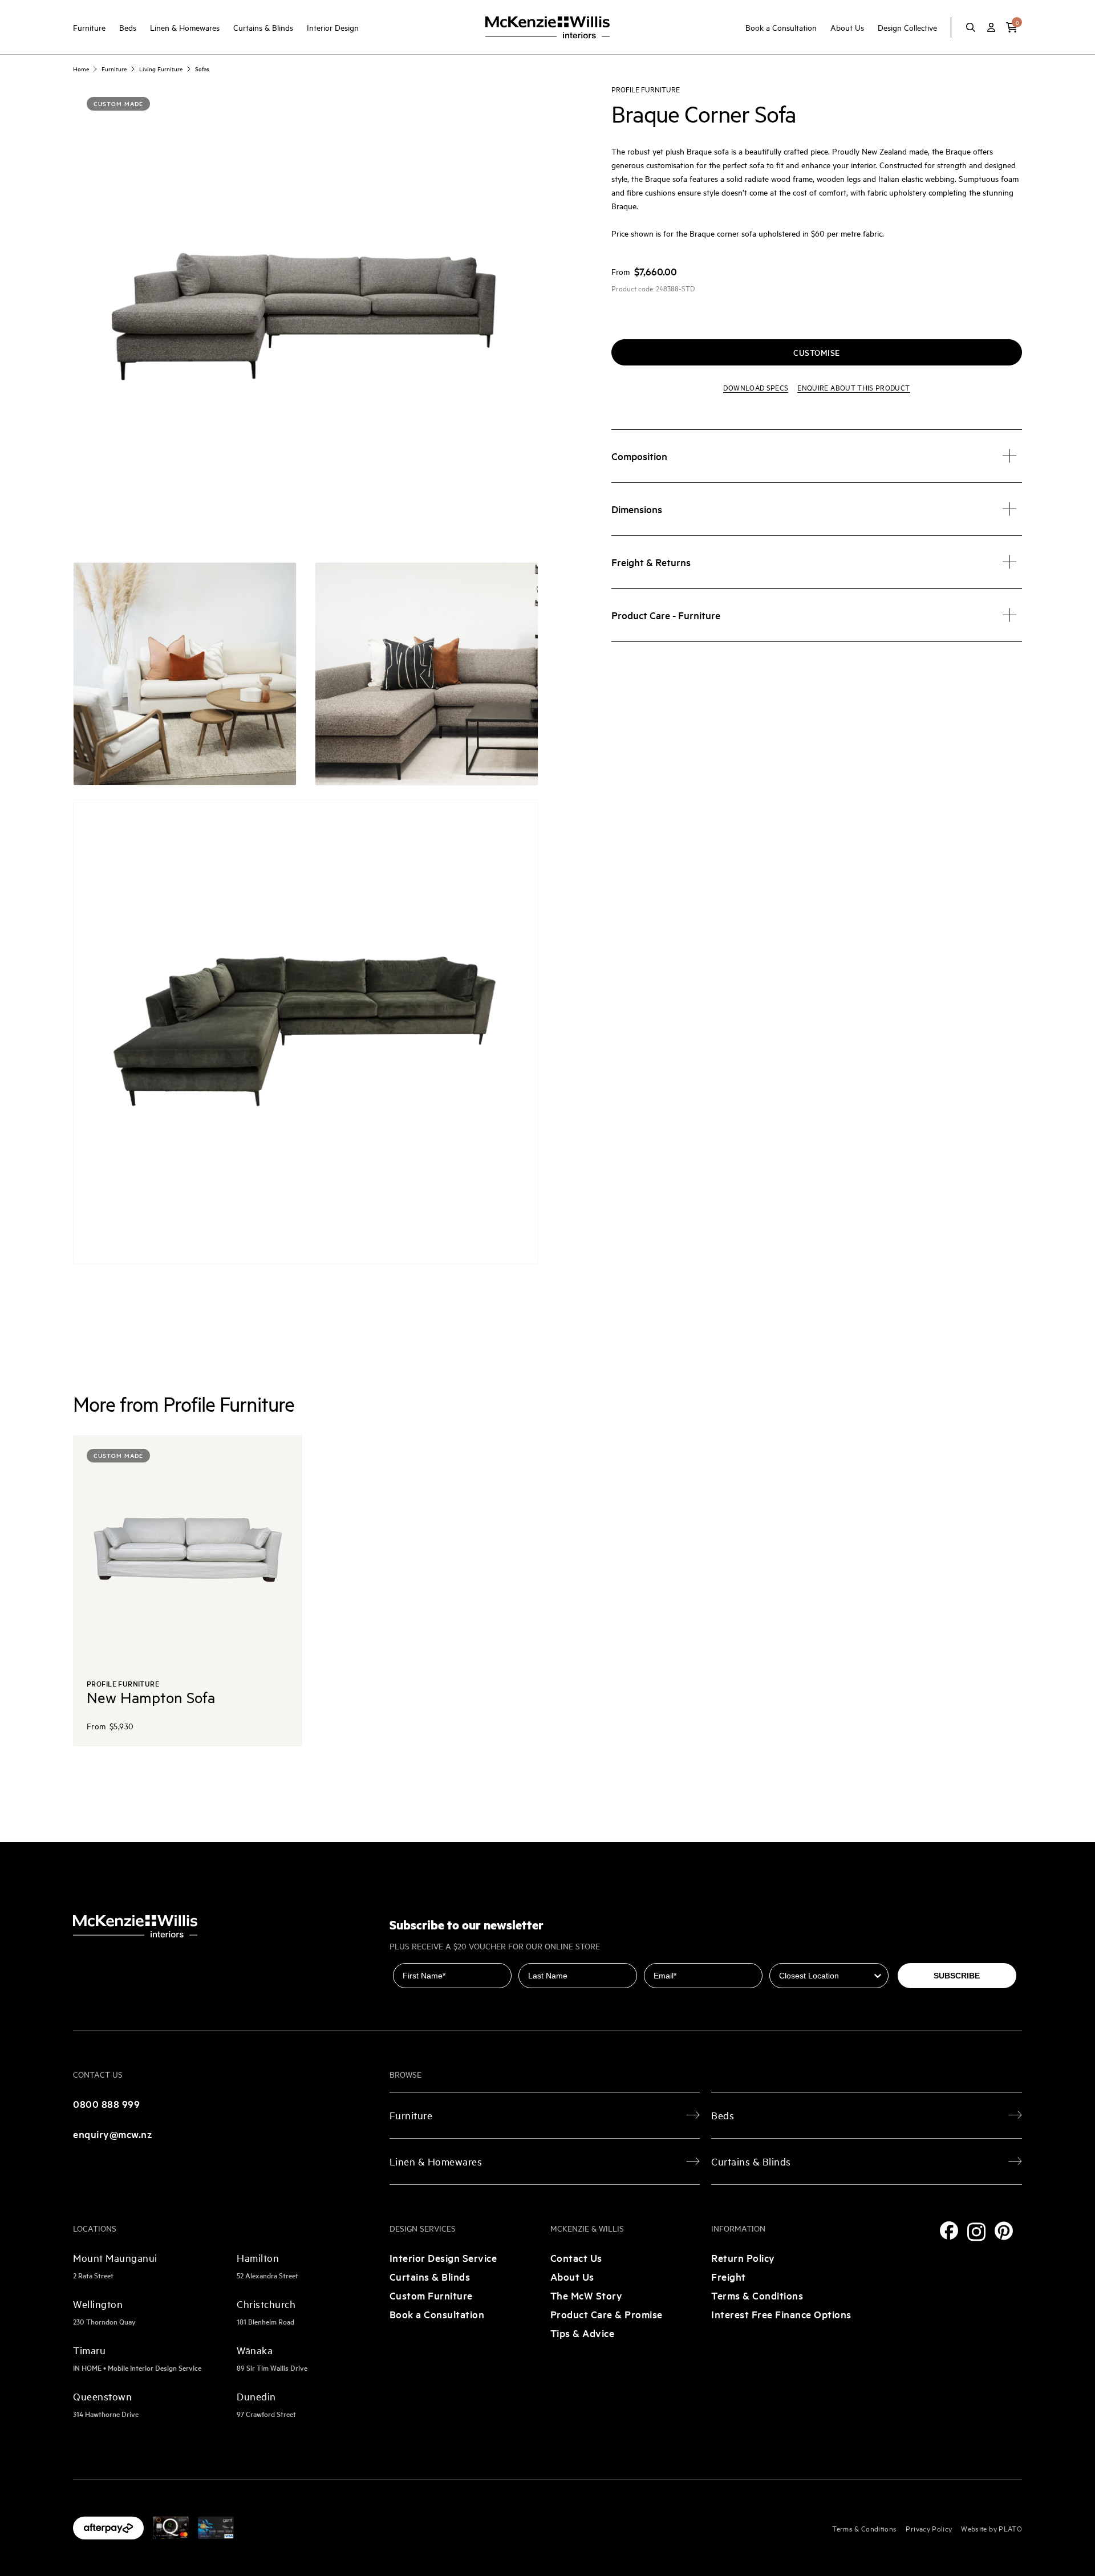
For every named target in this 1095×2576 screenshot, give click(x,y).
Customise (817, 352)
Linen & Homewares (185, 27)
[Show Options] (878, 1976)
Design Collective (907, 27)
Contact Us (576, 2258)
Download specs (756, 387)
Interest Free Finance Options (781, 2314)
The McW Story (587, 2295)
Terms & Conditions (757, 2295)
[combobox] (825, 1976)
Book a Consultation (781, 27)
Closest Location (803, 1955)
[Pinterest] (1004, 2231)
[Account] (991, 27)
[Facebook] (949, 2230)
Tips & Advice (583, 2333)
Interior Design (333, 27)
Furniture (89, 27)
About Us (847, 27)
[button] (1012, 27)
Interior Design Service (443, 2258)
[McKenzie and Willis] (547, 27)
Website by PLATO (991, 2528)
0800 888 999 (106, 2104)
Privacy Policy (929, 2528)
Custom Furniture (431, 2295)
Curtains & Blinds (263, 27)
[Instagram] (976, 2232)
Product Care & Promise (607, 2314)
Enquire (853, 387)
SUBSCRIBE (957, 1976)
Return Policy (743, 2258)
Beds (128, 27)
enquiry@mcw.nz (113, 2134)
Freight (729, 2276)
